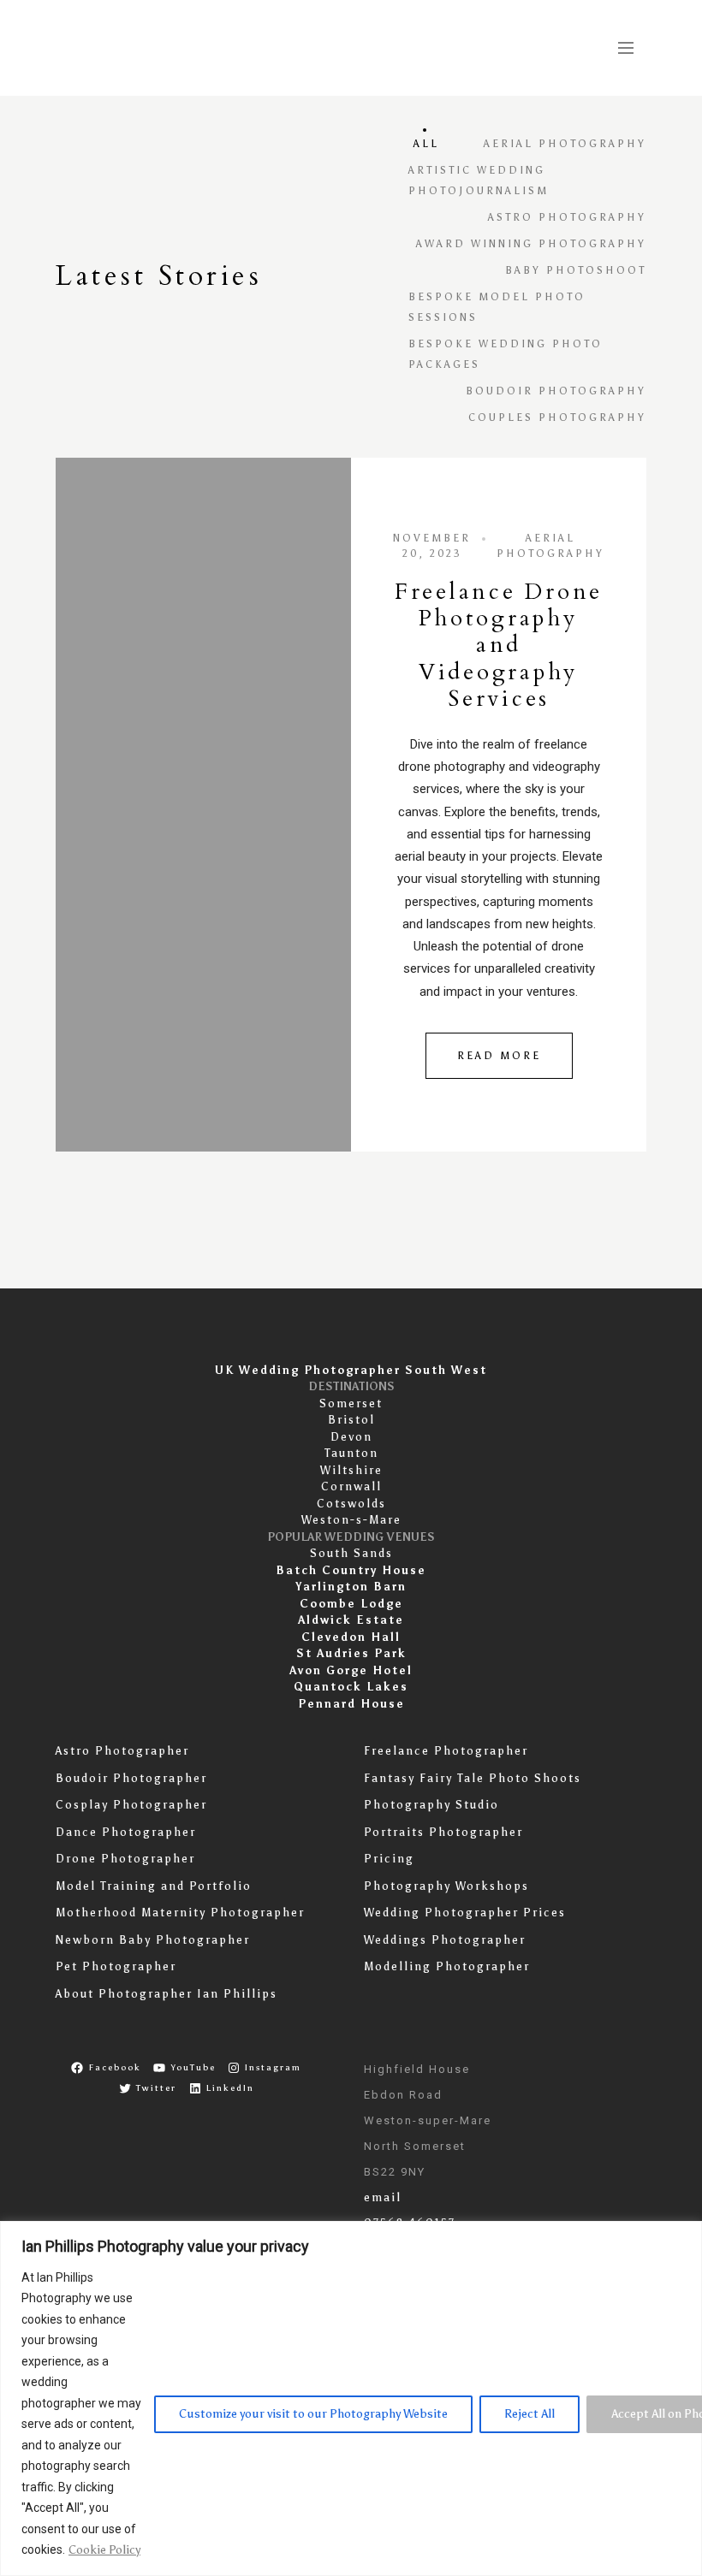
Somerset (351, 1403)
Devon (351, 1437)
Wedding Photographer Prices (465, 1913)
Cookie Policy (104, 2550)
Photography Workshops (446, 1886)
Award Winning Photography (531, 244)
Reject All (529, 2414)
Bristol (351, 1420)
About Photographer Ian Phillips (167, 1994)
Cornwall (351, 1486)
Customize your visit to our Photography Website (313, 2414)
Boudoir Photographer (131, 1778)
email (383, 2197)
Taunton (351, 1453)
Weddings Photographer (445, 1940)
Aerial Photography (565, 144)
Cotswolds (351, 1504)
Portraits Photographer (443, 1832)
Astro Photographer (122, 1751)
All (426, 144)
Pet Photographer (116, 1966)
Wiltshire (351, 1470)
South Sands (351, 1553)
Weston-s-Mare (351, 1520)
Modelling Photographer (447, 1966)
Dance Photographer (126, 1832)
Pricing (389, 1859)
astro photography (567, 217)
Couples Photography (557, 417)
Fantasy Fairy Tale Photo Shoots (473, 1778)
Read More (499, 1056)
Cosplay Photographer (131, 1805)
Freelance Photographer (446, 1751)
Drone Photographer (125, 1859)
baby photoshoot (576, 270)
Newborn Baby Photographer (153, 1940)
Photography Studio (431, 1805)
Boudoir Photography (556, 391)
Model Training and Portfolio (154, 1886)
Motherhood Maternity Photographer (180, 1913)
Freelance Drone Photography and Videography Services (499, 645)
